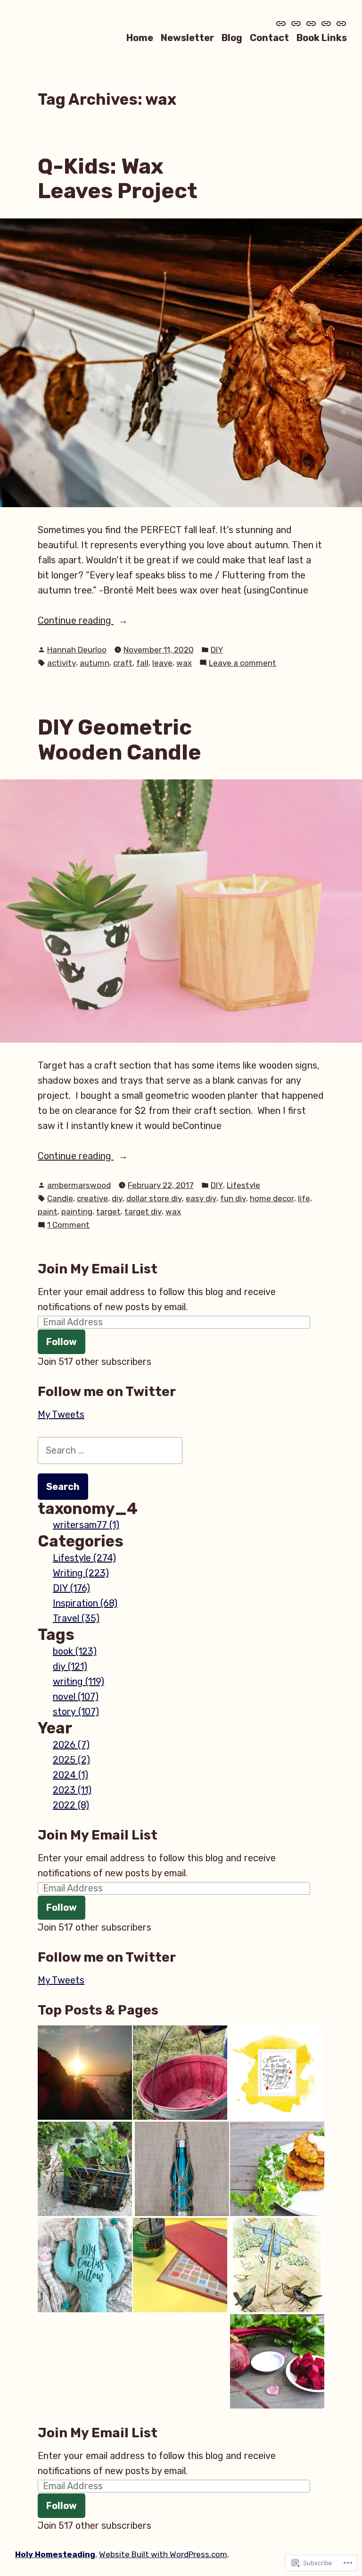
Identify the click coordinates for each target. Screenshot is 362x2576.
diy (117, 1198)
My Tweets (61, 1414)
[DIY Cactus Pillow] (85, 2265)
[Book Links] (340, 24)
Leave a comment (243, 664)
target (108, 1212)
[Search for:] (110, 1450)
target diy (143, 1212)
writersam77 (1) (86, 1525)
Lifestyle (243, 1185)
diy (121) (70, 1666)
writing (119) (78, 1681)
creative (92, 1198)
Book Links (322, 38)
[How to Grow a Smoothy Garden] (277, 2361)
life (304, 1198)
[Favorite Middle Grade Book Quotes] (277, 2073)
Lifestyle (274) (84, 1558)
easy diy (201, 1198)
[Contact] (326, 24)
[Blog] (311, 24)
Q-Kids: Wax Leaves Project (118, 179)
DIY (217, 650)
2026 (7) (71, 1745)
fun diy (233, 1198)
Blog (232, 38)
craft (123, 663)
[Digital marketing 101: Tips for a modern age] (85, 2073)
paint (48, 1212)
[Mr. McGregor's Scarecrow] (277, 2265)
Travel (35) (76, 1618)
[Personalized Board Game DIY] (180, 2265)
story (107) (76, 1712)
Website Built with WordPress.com (163, 2554)
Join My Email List (98, 1269)
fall (142, 663)
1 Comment (68, 1225)
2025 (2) (71, 1760)
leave (162, 663)
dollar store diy (154, 1198)
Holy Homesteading (55, 2554)
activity (62, 663)
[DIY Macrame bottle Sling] (182, 2169)
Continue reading (76, 621)
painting (77, 1212)
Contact (269, 38)
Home (140, 38)
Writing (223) (81, 1573)
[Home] (282, 24)
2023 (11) (72, 1790)
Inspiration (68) (85, 1603)
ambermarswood (79, 1185)
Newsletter (187, 38)
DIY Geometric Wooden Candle (119, 740)
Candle (60, 1198)
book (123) (75, 1651)
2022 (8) (71, 1805)
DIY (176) (71, 1588)
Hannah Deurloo (77, 650)
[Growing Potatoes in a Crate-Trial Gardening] (85, 2169)
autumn (95, 663)
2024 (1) (70, 1775)
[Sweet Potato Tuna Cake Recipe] (277, 2169)
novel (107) (76, 1697)
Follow (62, 1342)
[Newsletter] (296, 24)
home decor (272, 1198)
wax (184, 663)
